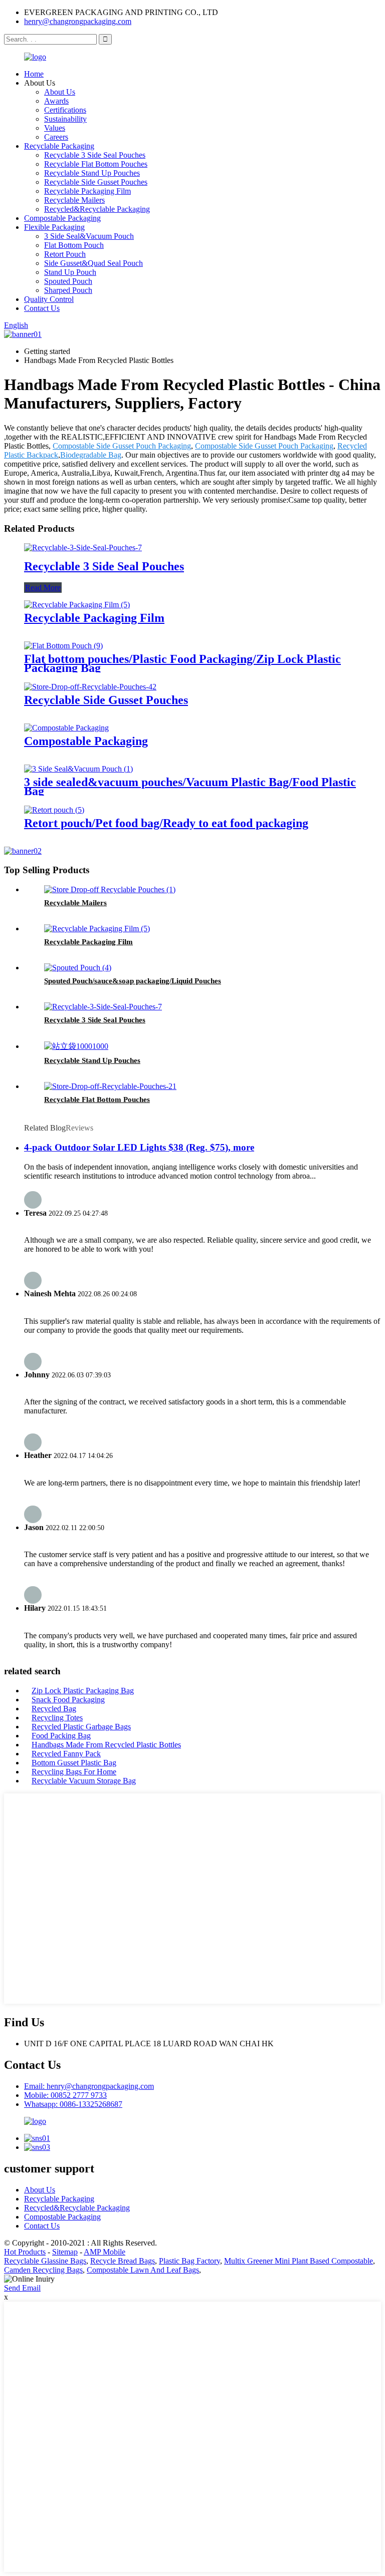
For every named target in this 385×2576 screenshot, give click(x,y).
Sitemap (65, 2252)
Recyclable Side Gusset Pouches (96, 182)
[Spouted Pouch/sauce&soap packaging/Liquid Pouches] (78, 968)
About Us (60, 92)
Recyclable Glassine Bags (45, 2261)
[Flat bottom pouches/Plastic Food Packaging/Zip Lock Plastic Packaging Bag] (63, 646)
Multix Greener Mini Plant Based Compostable (299, 2261)
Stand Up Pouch (70, 272)
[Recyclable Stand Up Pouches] (76, 1046)
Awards (56, 101)
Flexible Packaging (54, 227)
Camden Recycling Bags (43, 2270)
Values (55, 128)
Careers (56, 137)
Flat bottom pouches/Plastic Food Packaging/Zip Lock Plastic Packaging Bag (182, 663)
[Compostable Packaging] (66, 728)
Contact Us (42, 308)
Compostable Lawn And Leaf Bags (143, 2270)
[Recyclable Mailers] (110, 889)
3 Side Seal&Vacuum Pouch (89, 236)
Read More (43, 588)
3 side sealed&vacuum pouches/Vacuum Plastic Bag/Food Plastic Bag (190, 787)
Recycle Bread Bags (123, 2261)
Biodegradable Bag (91, 455)
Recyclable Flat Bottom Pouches (96, 164)
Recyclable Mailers (74, 200)
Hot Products (25, 2252)
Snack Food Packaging (68, 1700)
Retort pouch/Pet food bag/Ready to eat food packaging (166, 823)
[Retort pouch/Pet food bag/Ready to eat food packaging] (54, 810)
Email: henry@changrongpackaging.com (89, 2086)
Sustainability (65, 119)
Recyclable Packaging (59, 146)
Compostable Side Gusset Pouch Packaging (122, 446)
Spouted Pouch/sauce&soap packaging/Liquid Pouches (133, 981)
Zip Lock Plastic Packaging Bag (83, 1691)
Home (34, 74)
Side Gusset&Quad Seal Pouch (93, 263)
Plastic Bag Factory (189, 2261)
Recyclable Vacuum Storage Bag (84, 1781)
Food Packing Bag (61, 1736)
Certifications (65, 110)
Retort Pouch (65, 254)
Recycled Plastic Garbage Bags (81, 1727)
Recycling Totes (57, 1718)
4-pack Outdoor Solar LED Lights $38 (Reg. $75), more (139, 1147)
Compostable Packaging (62, 218)
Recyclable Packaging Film (87, 191)
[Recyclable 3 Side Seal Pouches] (83, 547)
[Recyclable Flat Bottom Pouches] (110, 1086)
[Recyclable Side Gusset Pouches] (90, 687)
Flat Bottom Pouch (74, 245)
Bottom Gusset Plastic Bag (74, 1763)
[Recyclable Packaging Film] (77, 605)
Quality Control (49, 299)
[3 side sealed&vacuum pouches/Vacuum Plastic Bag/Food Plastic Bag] (78, 769)
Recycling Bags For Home (74, 1772)
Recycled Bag (54, 1709)
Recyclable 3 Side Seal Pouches (95, 155)
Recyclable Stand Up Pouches (92, 173)
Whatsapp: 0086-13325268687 (73, 2104)
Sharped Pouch (68, 290)
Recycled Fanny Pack (66, 1754)
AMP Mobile (105, 2252)
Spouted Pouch (68, 281)
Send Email (22, 2288)
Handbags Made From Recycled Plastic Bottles (106, 1745)
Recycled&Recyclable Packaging (97, 209)
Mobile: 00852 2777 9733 (65, 2095)
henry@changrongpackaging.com (78, 21)
